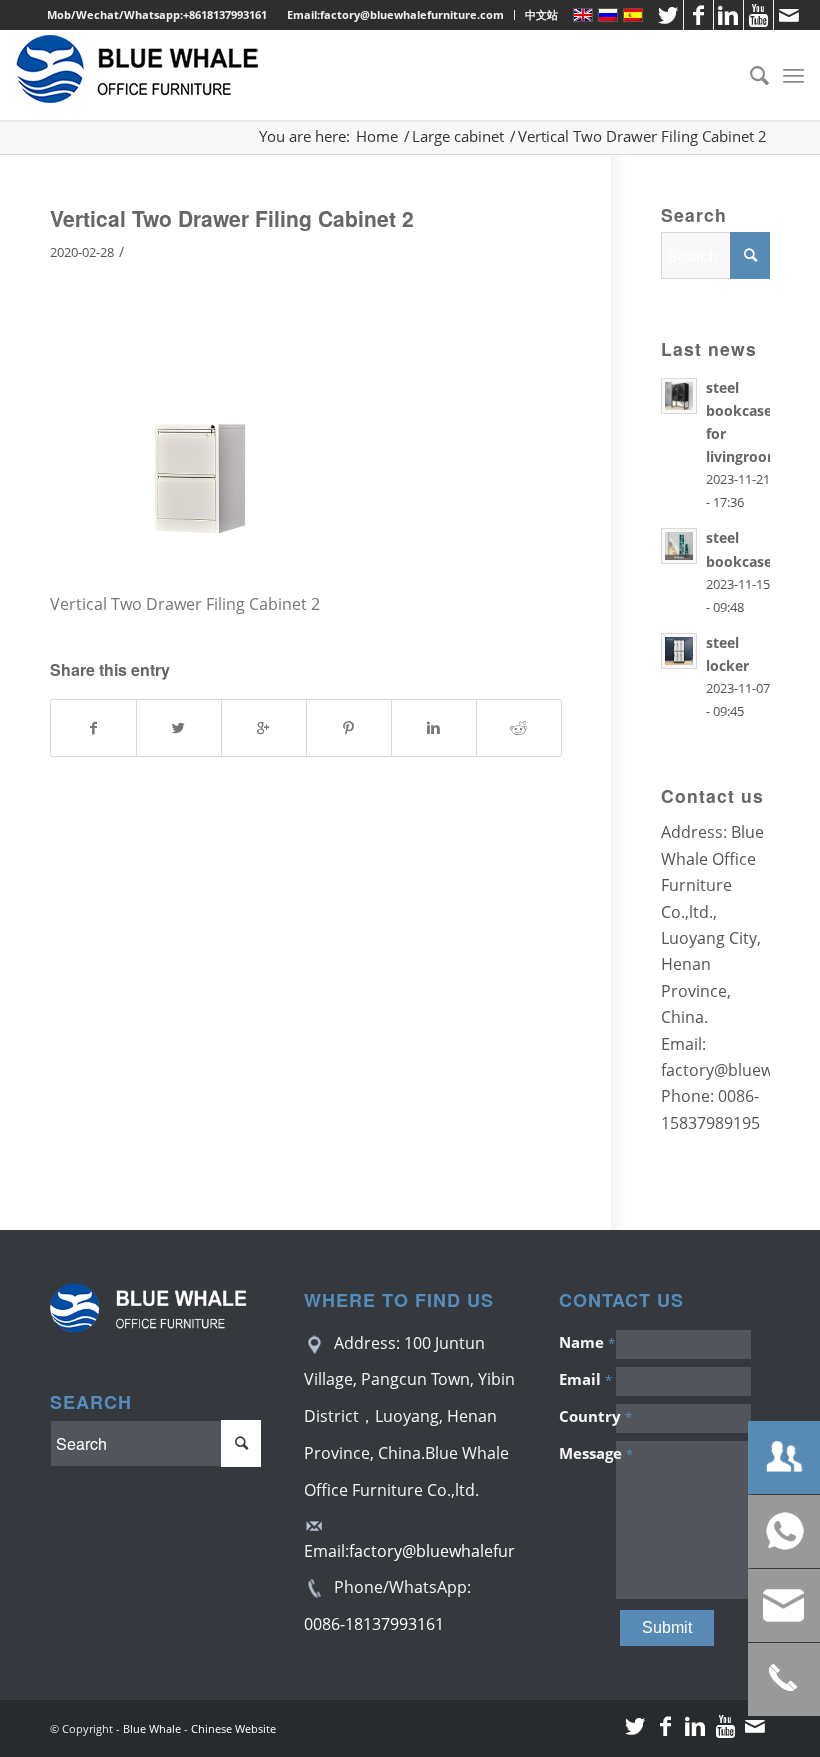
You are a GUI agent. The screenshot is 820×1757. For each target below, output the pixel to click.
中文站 (541, 14)
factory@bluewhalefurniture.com (473, 1551)
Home (377, 136)
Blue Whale (152, 1728)
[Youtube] (758, 15)
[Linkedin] (728, 15)
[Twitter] (668, 15)
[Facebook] (698, 15)
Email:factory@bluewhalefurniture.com (395, 14)
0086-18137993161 (374, 1624)
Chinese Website (233, 1728)
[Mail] (789, 15)
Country (587, 1416)
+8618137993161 (225, 14)
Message (587, 1453)
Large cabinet (458, 136)
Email (585, 1379)
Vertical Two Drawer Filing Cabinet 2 (232, 218)
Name (587, 1342)
